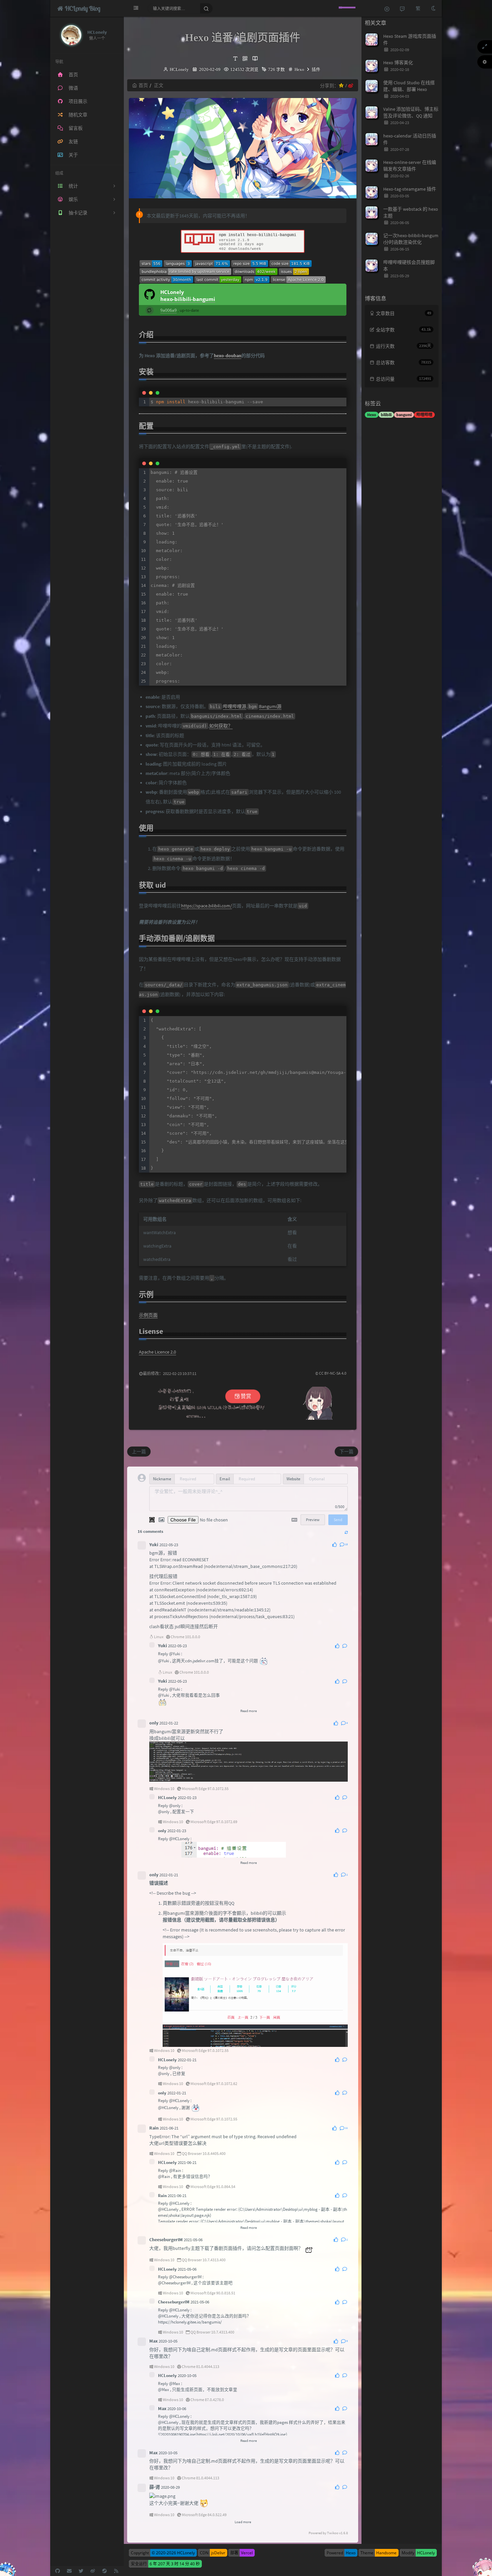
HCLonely (179, 69)
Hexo (299, 69)
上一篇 (139, 1452)
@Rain (175, 2170)
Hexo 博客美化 (398, 63)
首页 (143, 85)
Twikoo (333, 2533)
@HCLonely (179, 1839)
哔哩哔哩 (424, 415)
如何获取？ (221, 726)
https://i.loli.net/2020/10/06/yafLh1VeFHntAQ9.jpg (241, 2434)
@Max (175, 2384)
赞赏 (245, 1396)
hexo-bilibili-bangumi (188, 299)
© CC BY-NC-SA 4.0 (331, 1373)
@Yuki (175, 1654)
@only (175, 1806)
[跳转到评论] (402, 8)
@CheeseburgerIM (185, 2277)
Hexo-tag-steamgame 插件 (410, 189)
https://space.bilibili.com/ (207, 906)
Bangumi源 (270, 706)
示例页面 (148, 1315)
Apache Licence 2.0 (157, 1352)
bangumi (404, 415)
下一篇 (346, 1452)
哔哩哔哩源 (235, 706)
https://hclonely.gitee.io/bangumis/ (190, 2322)
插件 (316, 69)
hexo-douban (228, 356)
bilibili (386, 415)
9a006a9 (169, 310)
